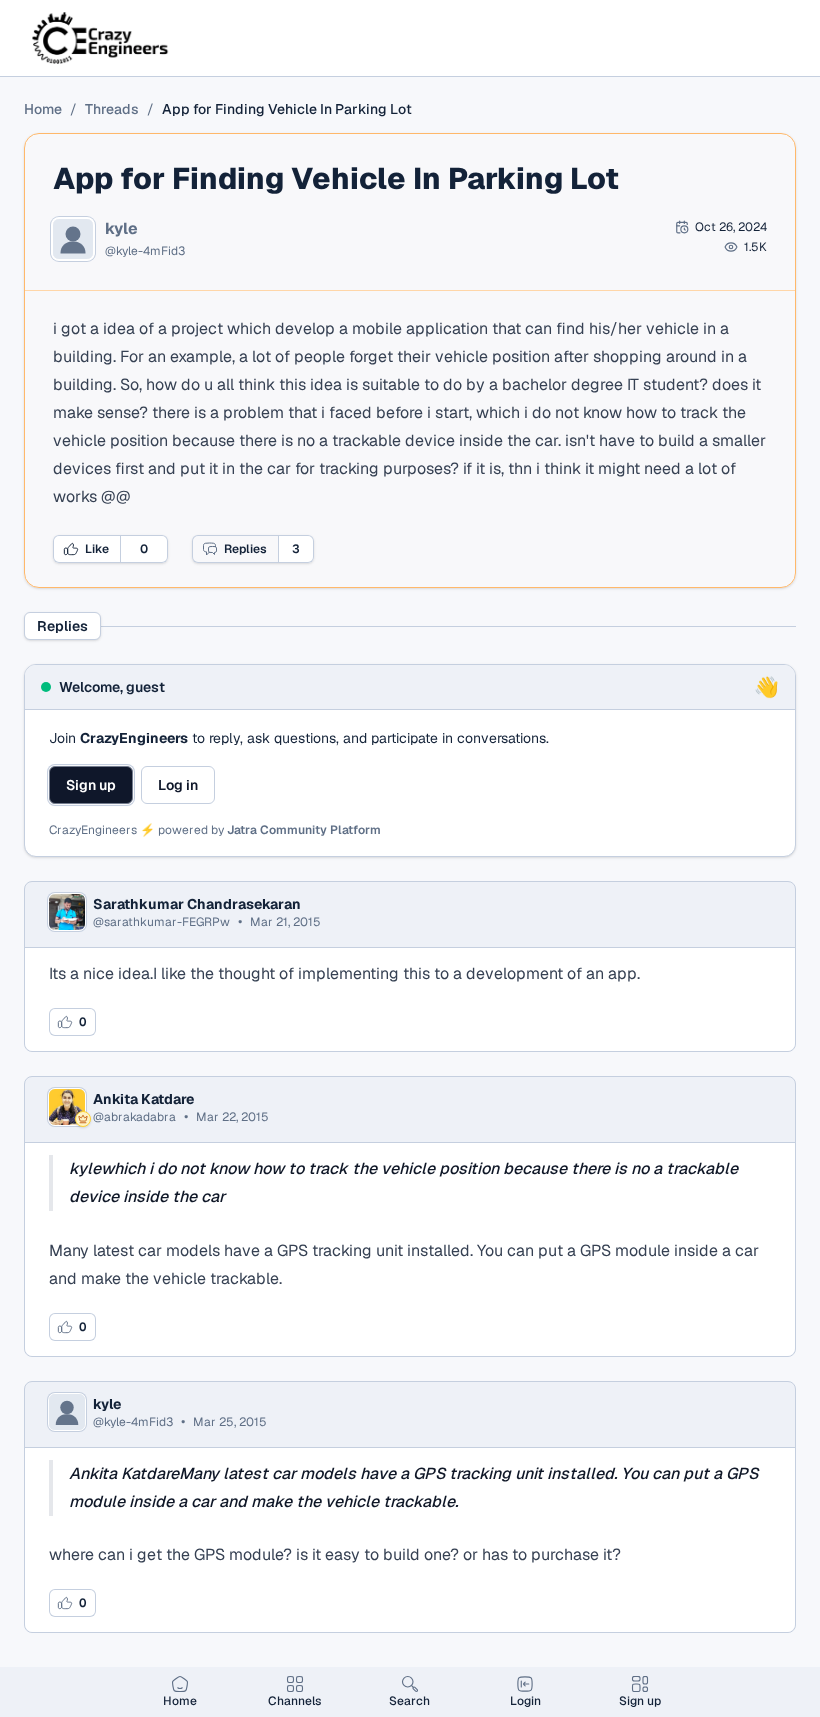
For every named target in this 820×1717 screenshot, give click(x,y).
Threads (112, 109)
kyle (121, 229)
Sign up (91, 785)
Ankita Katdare (143, 1099)
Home (43, 109)
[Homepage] (101, 38)
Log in (178, 785)
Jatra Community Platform (304, 830)
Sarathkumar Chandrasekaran (197, 904)
